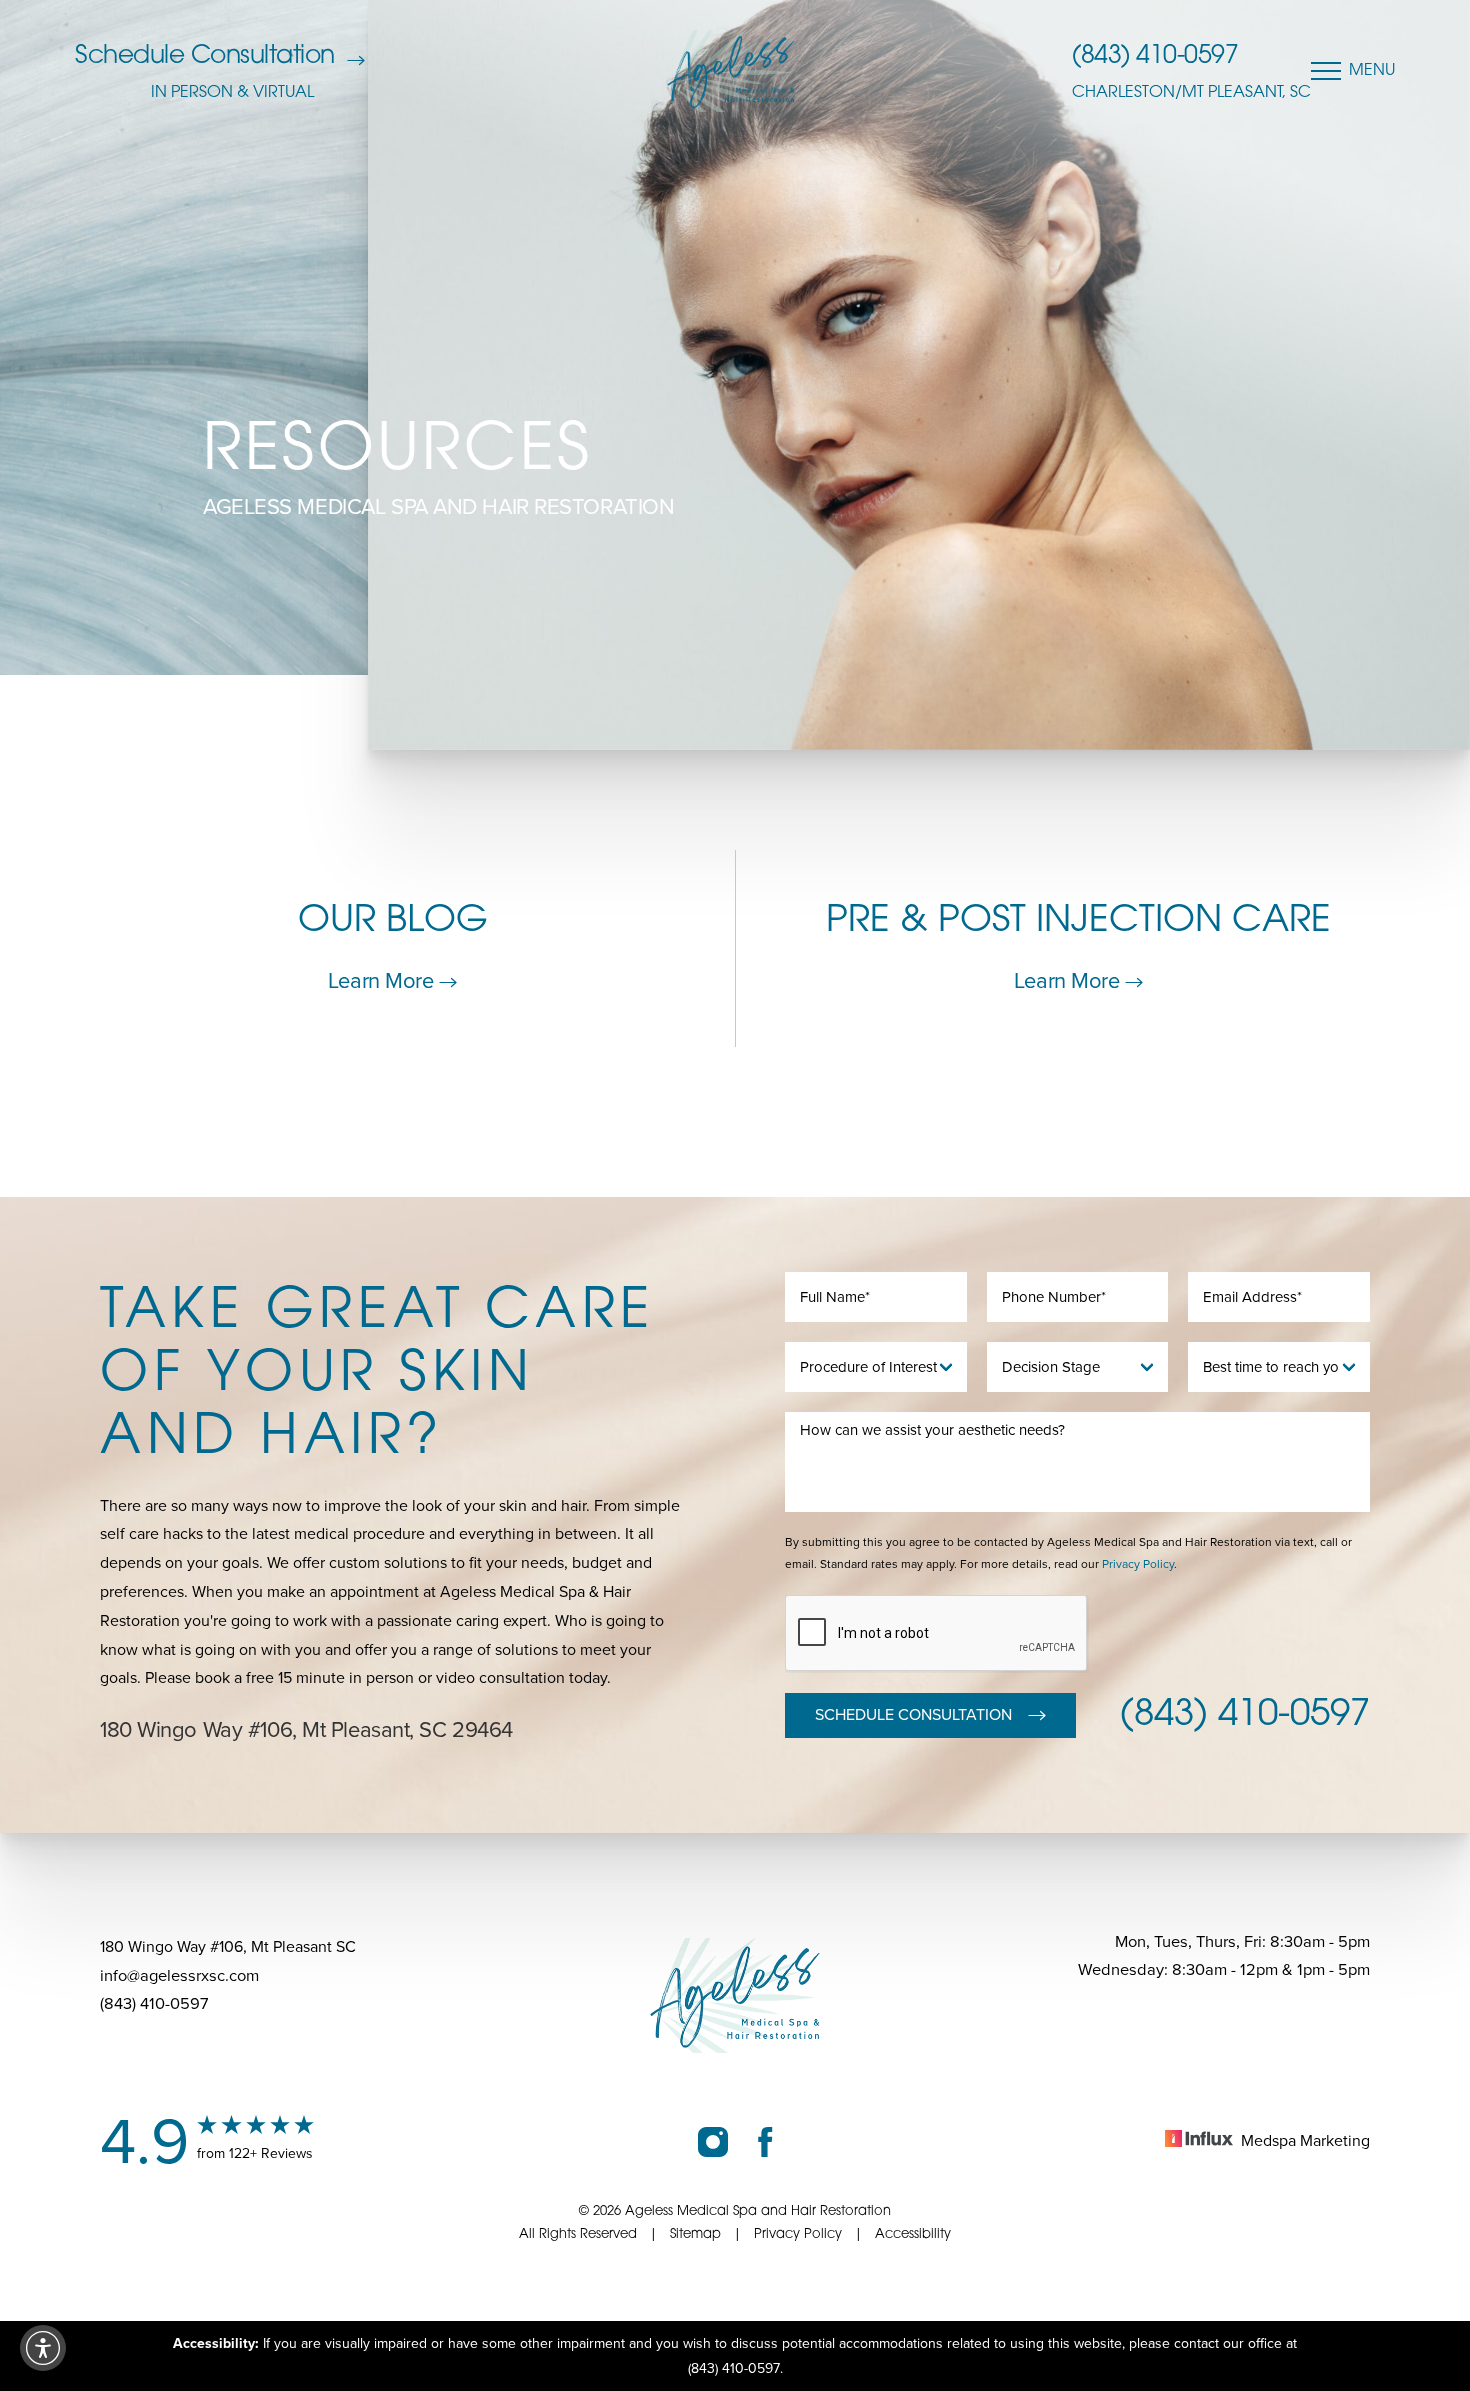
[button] (43, 2348)
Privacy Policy (1138, 1564)
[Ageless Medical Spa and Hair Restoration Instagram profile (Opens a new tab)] (713, 2140)
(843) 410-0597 (1155, 56)
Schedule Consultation (205, 56)
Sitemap (695, 2233)
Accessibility (913, 2233)
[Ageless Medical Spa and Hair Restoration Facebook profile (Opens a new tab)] (765, 2140)
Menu (1372, 71)
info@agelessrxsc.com (179, 1975)
